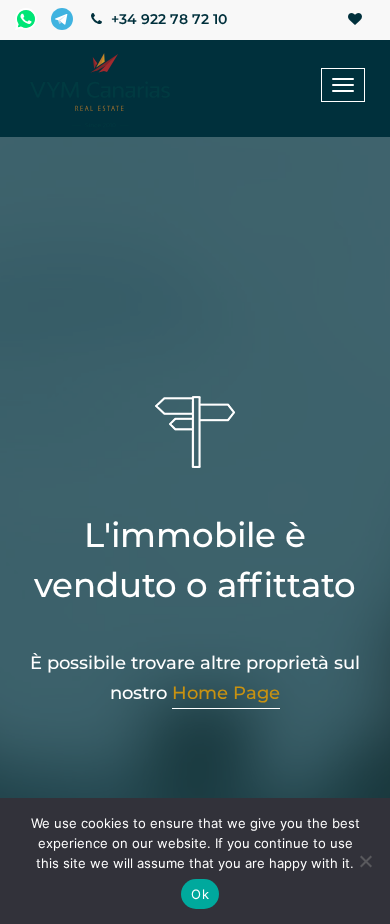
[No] (365, 861)
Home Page (226, 693)
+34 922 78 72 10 (167, 19)
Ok (200, 894)
